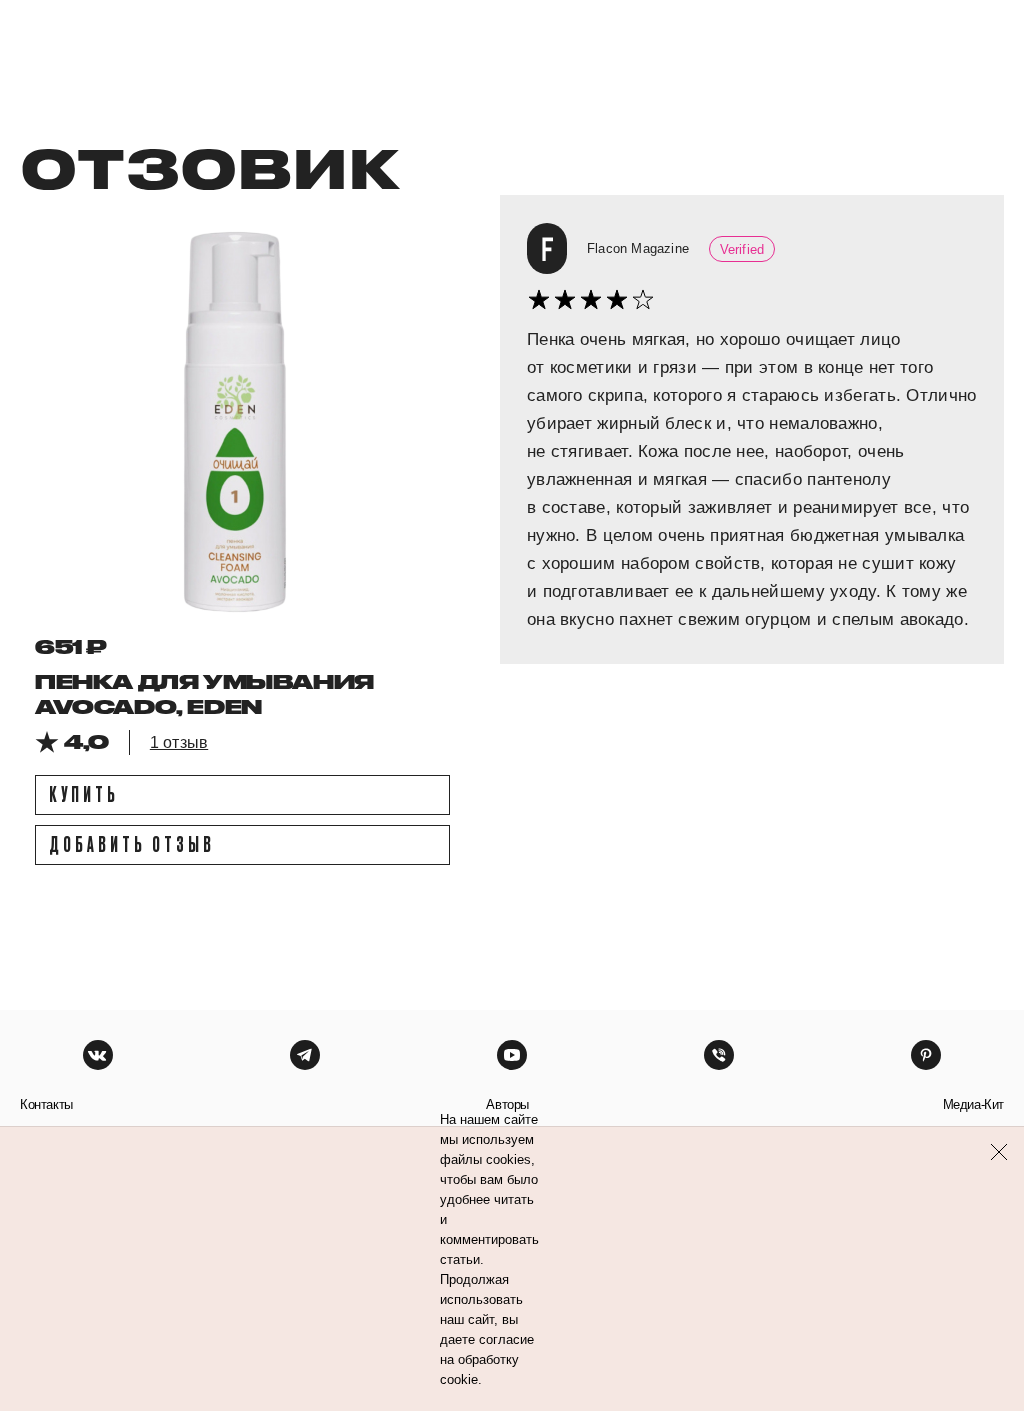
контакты (46, 1104)
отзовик (209, 167)
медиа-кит (973, 1104)
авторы (507, 1104)
